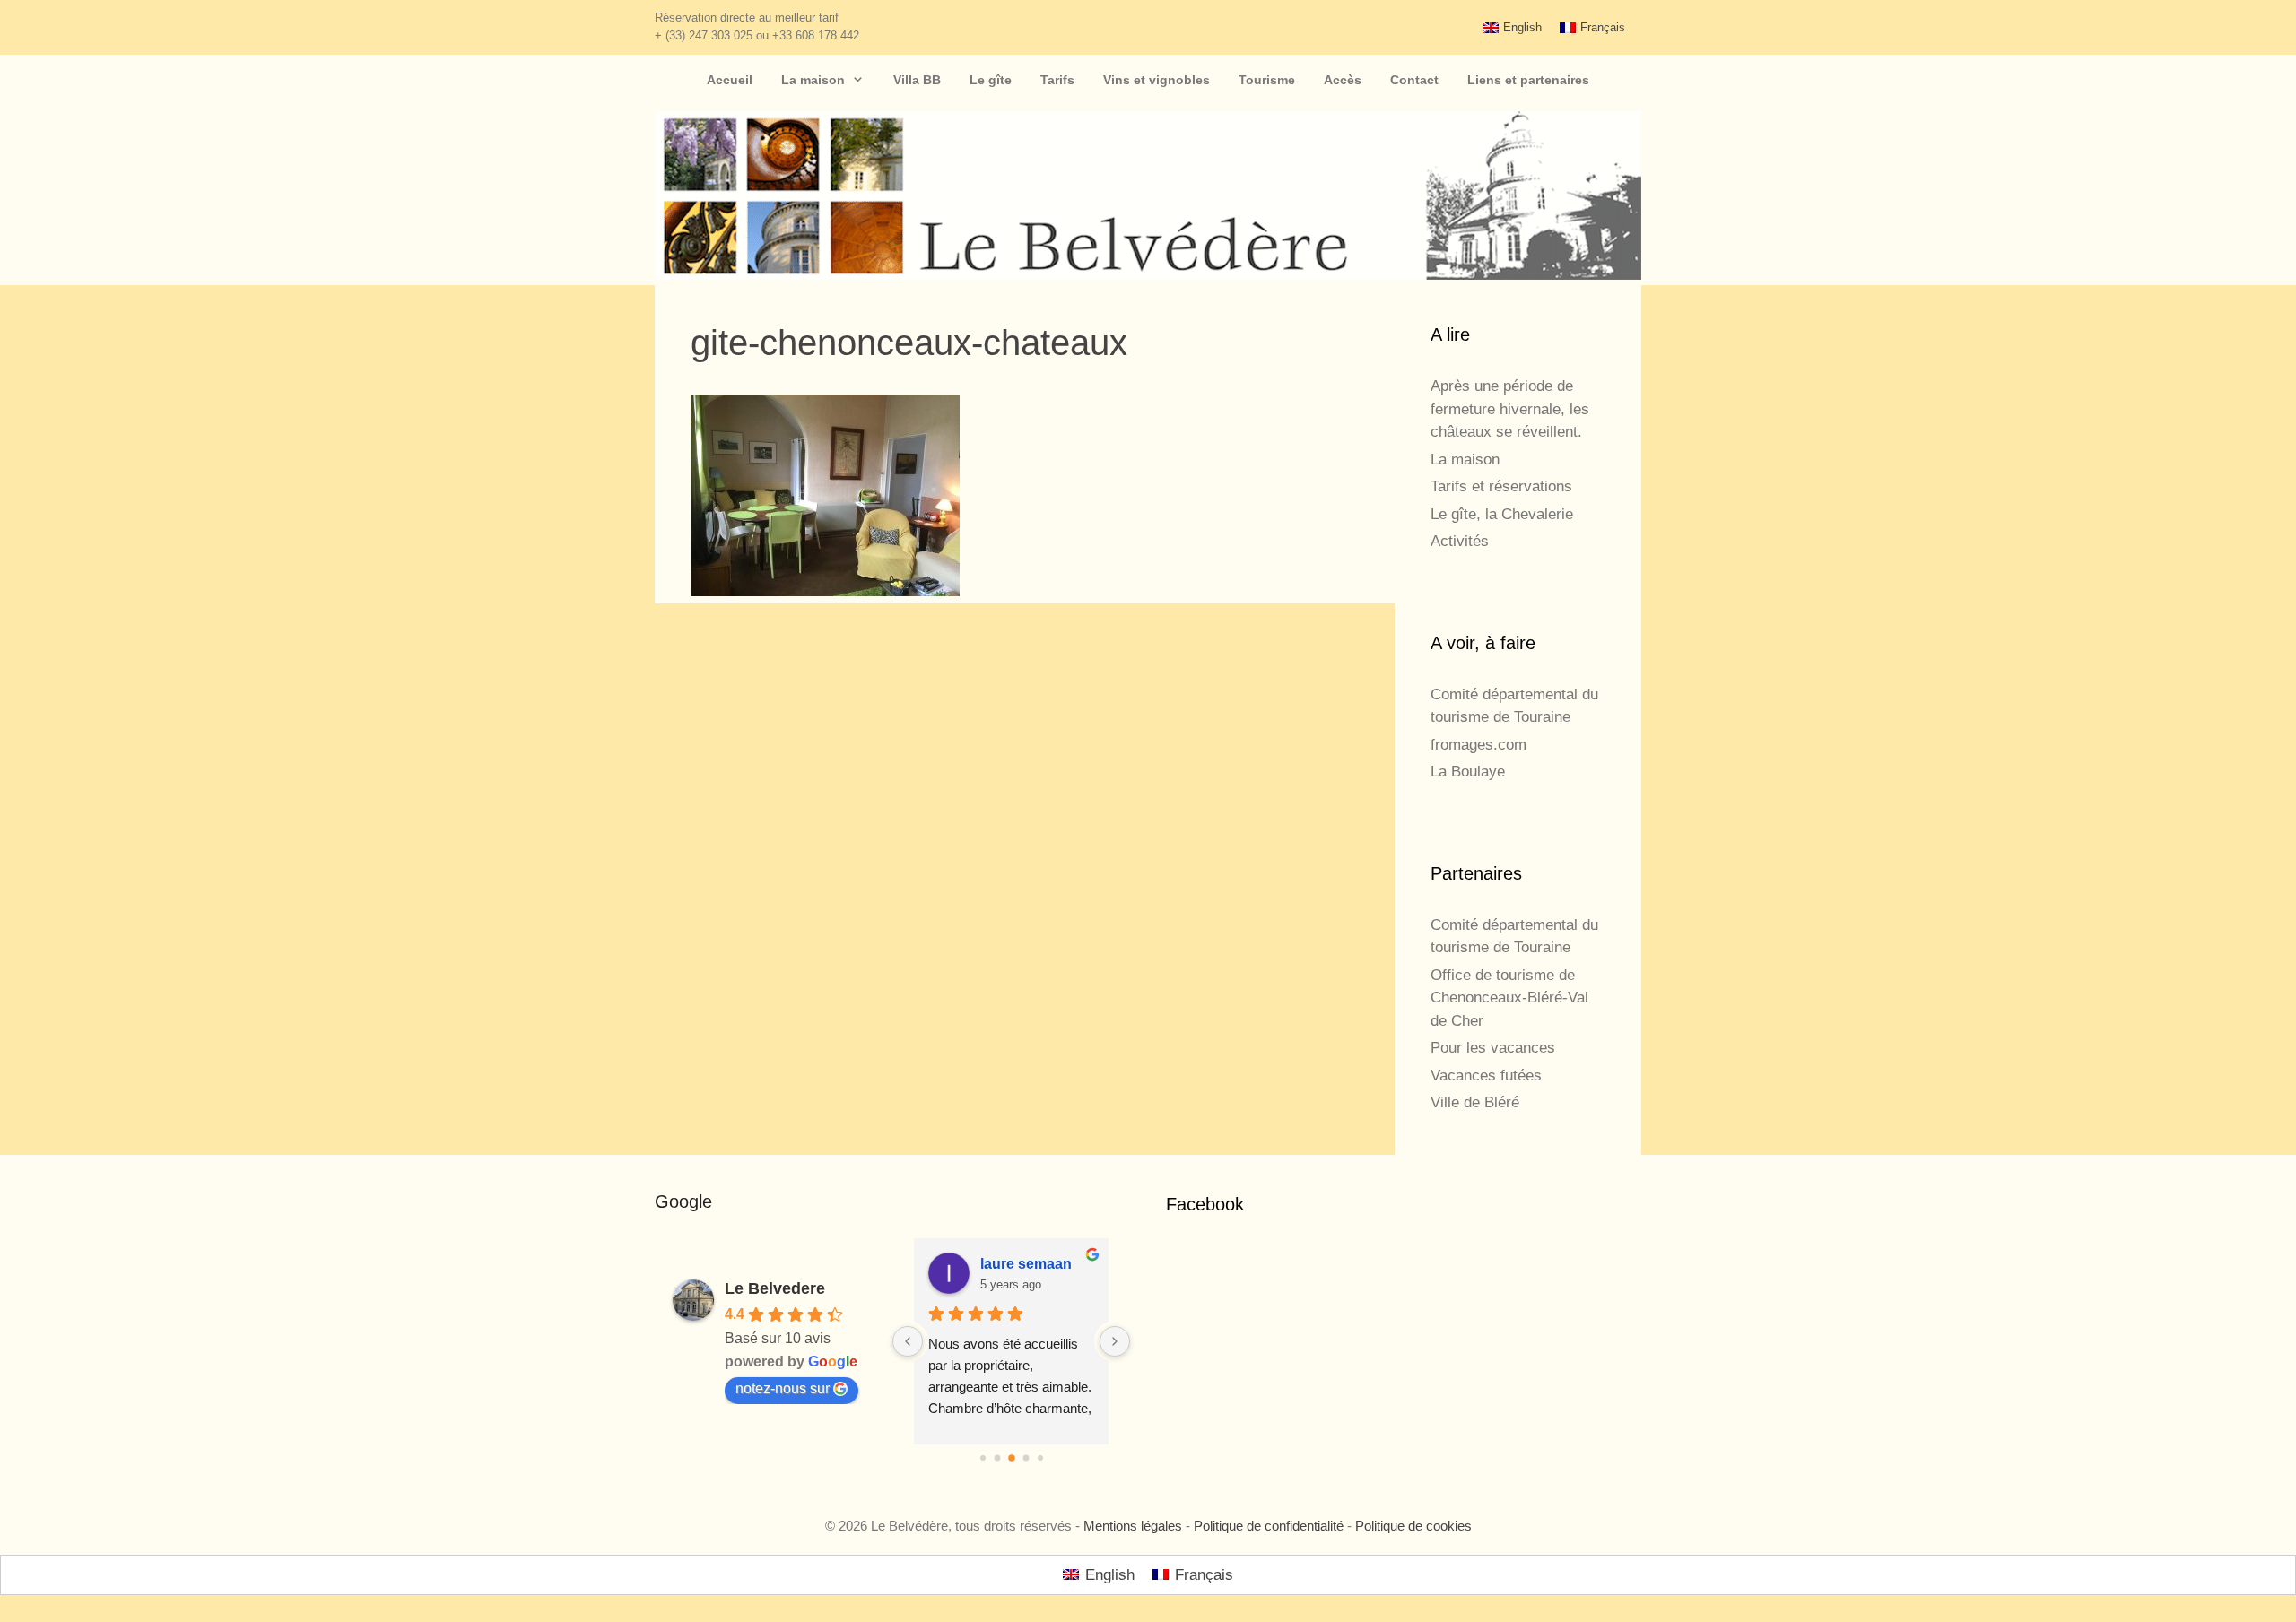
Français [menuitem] (1603, 27)
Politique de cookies (1413, 1526)
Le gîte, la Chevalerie (1502, 514)
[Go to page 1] (997, 1458)
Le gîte (991, 80)
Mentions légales (1133, 1526)
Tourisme (1267, 80)
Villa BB (917, 80)
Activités (1460, 541)
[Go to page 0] (983, 1458)
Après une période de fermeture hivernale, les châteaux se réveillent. (1510, 409)
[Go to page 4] (1040, 1458)
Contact (1414, 80)
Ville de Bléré (1475, 1102)
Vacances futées (1486, 1076)
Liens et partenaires (1528, 80)
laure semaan (1026, 1264)
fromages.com (1478, 745)
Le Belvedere (775, 1288)
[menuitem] (1512, 27)
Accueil (730, 80)
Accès (1343, 80)
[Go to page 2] (1012, 1458)
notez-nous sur (783, 1388)
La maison (813, 80)
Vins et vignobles (1157, 80)
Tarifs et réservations (1501, 486)
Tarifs (1057, 80)
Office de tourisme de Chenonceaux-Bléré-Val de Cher (1509, 998)
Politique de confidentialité (1269, 1526)
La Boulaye (1468, 772)
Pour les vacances (1493, 1048)
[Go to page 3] (1026, 1458)
